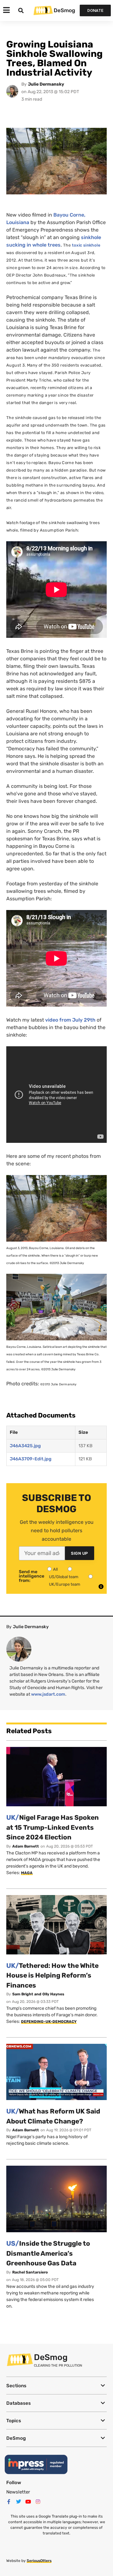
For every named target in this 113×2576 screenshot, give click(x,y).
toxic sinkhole (86, 245)
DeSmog (64, 10)
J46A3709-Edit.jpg (31, 1459)
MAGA (27, 1873)
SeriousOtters (39, 2561)
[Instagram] (38, 2502)
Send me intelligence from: (32, 1576)
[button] (56, 2386)
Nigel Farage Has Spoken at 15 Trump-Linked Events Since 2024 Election (53, 1827)
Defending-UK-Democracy (49, 2022)
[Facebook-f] (9, 2502)
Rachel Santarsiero (30, 2272)
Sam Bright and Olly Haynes (38, 1994)
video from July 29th (70, 1020)
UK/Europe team (65, 1584)
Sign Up (80, 1553)
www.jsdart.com (48, 1694)
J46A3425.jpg (25, 1446)
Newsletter (18, 2492)
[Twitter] (19, 2502)
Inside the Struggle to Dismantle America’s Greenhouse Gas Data (48, 2253)
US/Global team (64, 1577)
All (55, 1569)
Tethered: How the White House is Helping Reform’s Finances (52, 1975)
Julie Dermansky (46, 84)
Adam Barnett (26, 1846)
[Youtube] (28, 2502)
